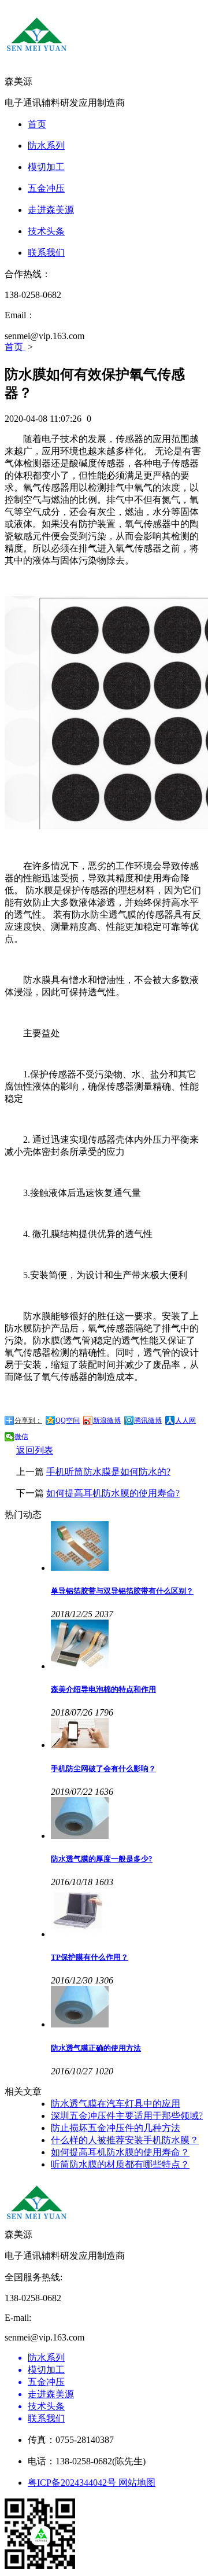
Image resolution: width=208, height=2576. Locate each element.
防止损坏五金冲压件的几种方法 (116, 2128)
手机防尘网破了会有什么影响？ (103, 1769)
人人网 (185, 1421)
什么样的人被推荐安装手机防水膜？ (125, 2140)
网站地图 (137, 2483)
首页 (15, 347)
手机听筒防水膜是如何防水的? (108, 1472)
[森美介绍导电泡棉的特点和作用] (127, 1646)
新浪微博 (107, 1421)
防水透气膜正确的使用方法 (96, 2048)
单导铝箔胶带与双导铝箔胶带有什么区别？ (122, 1591)
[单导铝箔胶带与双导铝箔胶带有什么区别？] (127, 1547)
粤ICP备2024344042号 (73, 2483)
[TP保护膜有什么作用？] (127, 1913)
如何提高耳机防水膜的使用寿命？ (120, 2152)
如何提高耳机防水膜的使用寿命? (113, 1493)
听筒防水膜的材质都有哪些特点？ (120, 2164)
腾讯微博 (148, 1421)
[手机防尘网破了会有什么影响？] (127, 1734)
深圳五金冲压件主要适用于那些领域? (127, 2116)
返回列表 (35, 1450)
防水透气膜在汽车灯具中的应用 (116, 2104)
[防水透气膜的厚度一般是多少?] (127, 1819)
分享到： (28, 1421)
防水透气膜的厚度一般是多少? (102, 1859)
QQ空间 (68, 1421)
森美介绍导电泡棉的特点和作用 (103, 1689)
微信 (21, 1437)
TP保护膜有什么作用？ (90, 1957)
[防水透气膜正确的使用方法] (127, 2008)
